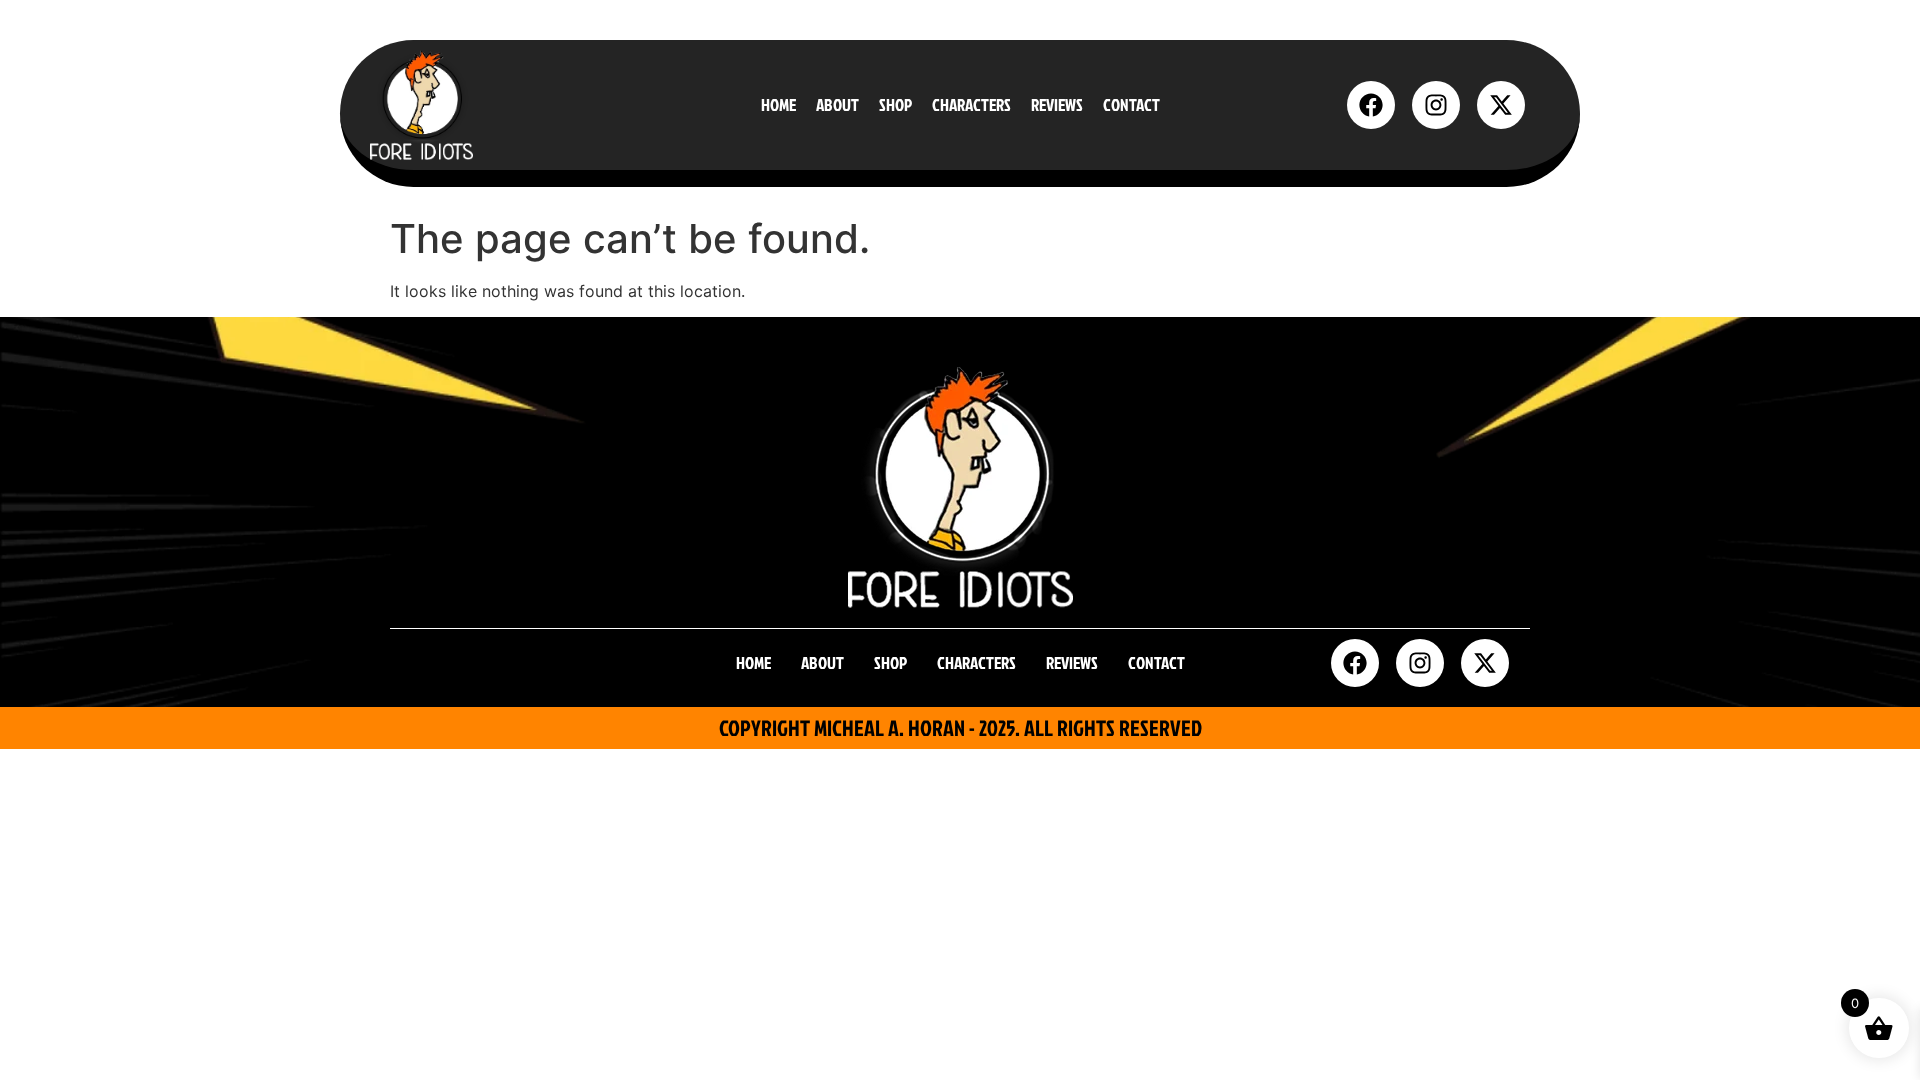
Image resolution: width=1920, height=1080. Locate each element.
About (837, 104)
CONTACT (1131, 104)
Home (778, 104)
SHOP (895, 104)
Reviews (1057, 104)
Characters (971, 104)
